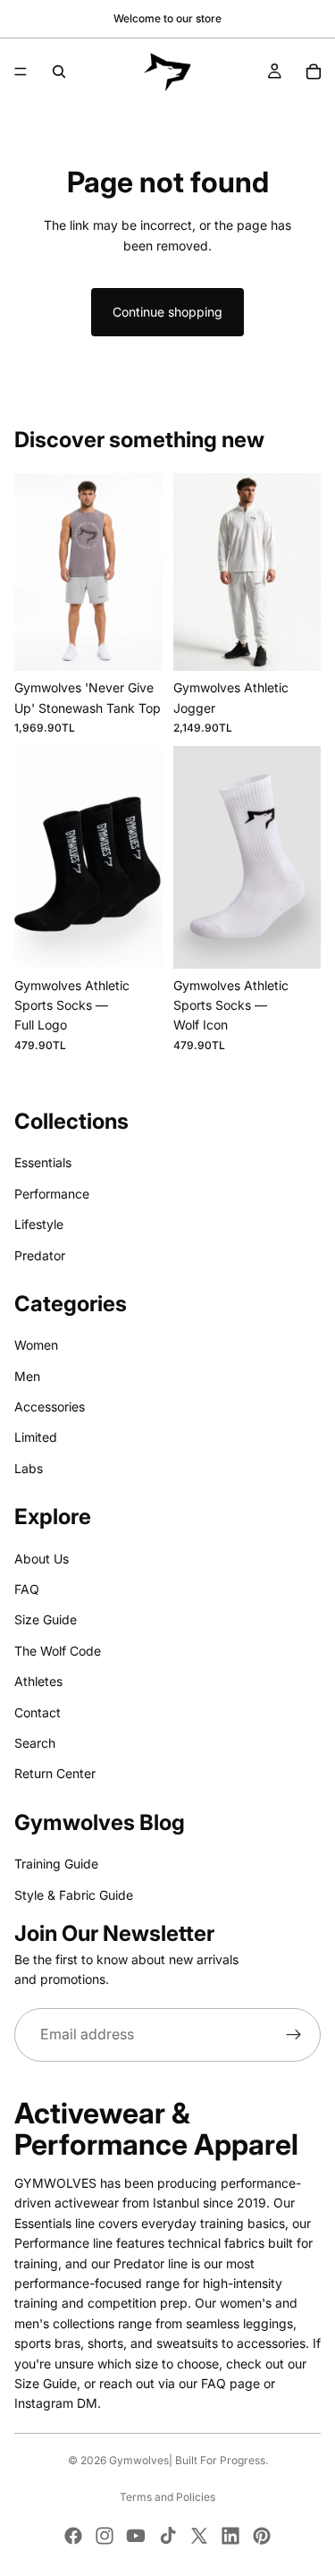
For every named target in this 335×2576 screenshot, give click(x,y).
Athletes (38, 1681)
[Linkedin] (230, 2536)
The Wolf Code (58, 1651)
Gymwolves (139, 2460)
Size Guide (46, 1619)
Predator (40, 1254)
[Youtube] (136, 2536)
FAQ (27, 1589)
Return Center (55, 1773)
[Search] (59, 72)
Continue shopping (167, 312)
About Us (42, 1558)
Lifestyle (39, 1224)
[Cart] (314, 72)
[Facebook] (73, 2536)
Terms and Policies (167, 2497)
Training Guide (56, 1864)
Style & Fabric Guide (74, 1894)
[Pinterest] (262, 2536)
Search (35, 1743)
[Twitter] (199, 2536)
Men (27, 1376)
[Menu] (21, 72)
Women (36, 1345)
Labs (29, 1468)
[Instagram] (105, 2536)
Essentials (43, 1162)
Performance (52, 1194)
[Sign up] (294, 2035)
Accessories (50, 1407)
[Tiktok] (168, 2536)
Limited (36, 1437)
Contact (38, 1712)
